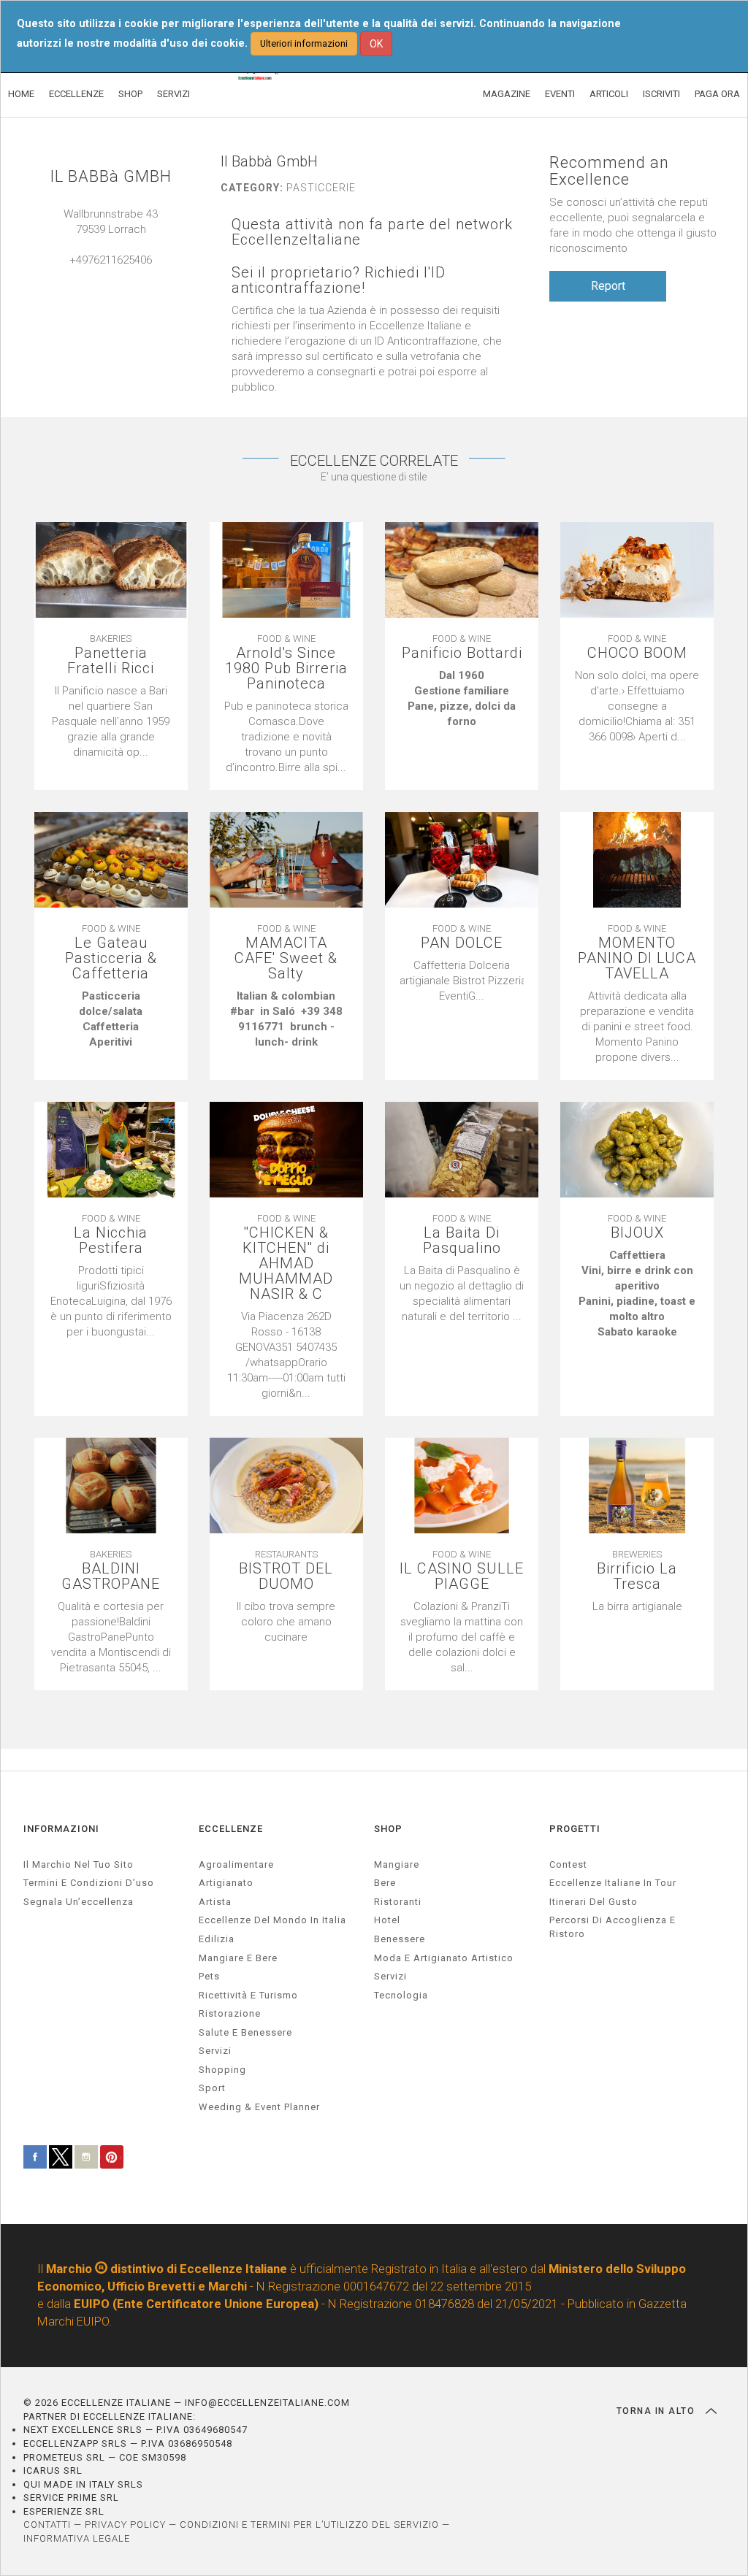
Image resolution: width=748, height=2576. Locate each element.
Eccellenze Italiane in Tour (613, 1883)
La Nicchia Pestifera (111, 1241)
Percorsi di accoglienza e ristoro (612, 1927)
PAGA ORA (717, 94)
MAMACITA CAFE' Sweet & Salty (286, 958)
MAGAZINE (507, 94)
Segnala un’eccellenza (79, 1902)
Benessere (400, 1939)
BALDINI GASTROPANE (111, 1576)
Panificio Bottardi (462, 653)
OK (376, 44)
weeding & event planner (259, 2107)
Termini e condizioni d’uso (89, 1883)
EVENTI (560, 94)
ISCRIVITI (661, 94)
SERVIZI (173, 94)
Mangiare (397, 1864)
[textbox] (462, 699)
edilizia (217, 1939)
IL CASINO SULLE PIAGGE (462, 1576)
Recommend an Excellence (609, 171)
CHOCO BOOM (637, 653)
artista (215, 1902)
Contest (568, 1864)
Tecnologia (401, 1995)
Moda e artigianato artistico (444, 1958)
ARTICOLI (609, 94)
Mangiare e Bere (238, 1958)
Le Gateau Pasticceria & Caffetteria (111, 958)
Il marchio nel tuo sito (79, 1864)
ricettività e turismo (248, 1995)
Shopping (222, 2070)
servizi (215, 2051)
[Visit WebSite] (111, 275)
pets (209, 1976)
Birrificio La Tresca (637, 1576)
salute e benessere (245, 2032)
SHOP (130, 94)
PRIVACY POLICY (125, 2525)
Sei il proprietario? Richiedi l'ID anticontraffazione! (339, 280)
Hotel (387, 1920)
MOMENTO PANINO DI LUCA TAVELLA (637, 958)
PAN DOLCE (462, 943)
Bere (385, 1883)
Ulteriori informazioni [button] (304, 43)
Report (608, 286)
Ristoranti (398, 1902)
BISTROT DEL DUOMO (286, 1576)
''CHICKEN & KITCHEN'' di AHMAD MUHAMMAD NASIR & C (286, 1264)
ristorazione (230, 2013)
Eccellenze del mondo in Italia (272, 1920)
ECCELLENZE (76, 94)
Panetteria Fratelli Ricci (111, 661)
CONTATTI (47, 2525)
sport (212, 2088)
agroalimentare (236, 1864)
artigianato (226, 1883)
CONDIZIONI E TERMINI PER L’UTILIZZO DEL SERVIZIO (309, 2525)
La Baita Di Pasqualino (462, 1241)
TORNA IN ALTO (657, 2411)
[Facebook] (126, 275)
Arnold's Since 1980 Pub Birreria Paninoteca (286, 668)
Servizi (390, 1976)
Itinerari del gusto (594, 1902)
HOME (21, 94)
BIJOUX (637, 1233)
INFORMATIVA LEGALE (77, 2538)
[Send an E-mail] (96, 275)
